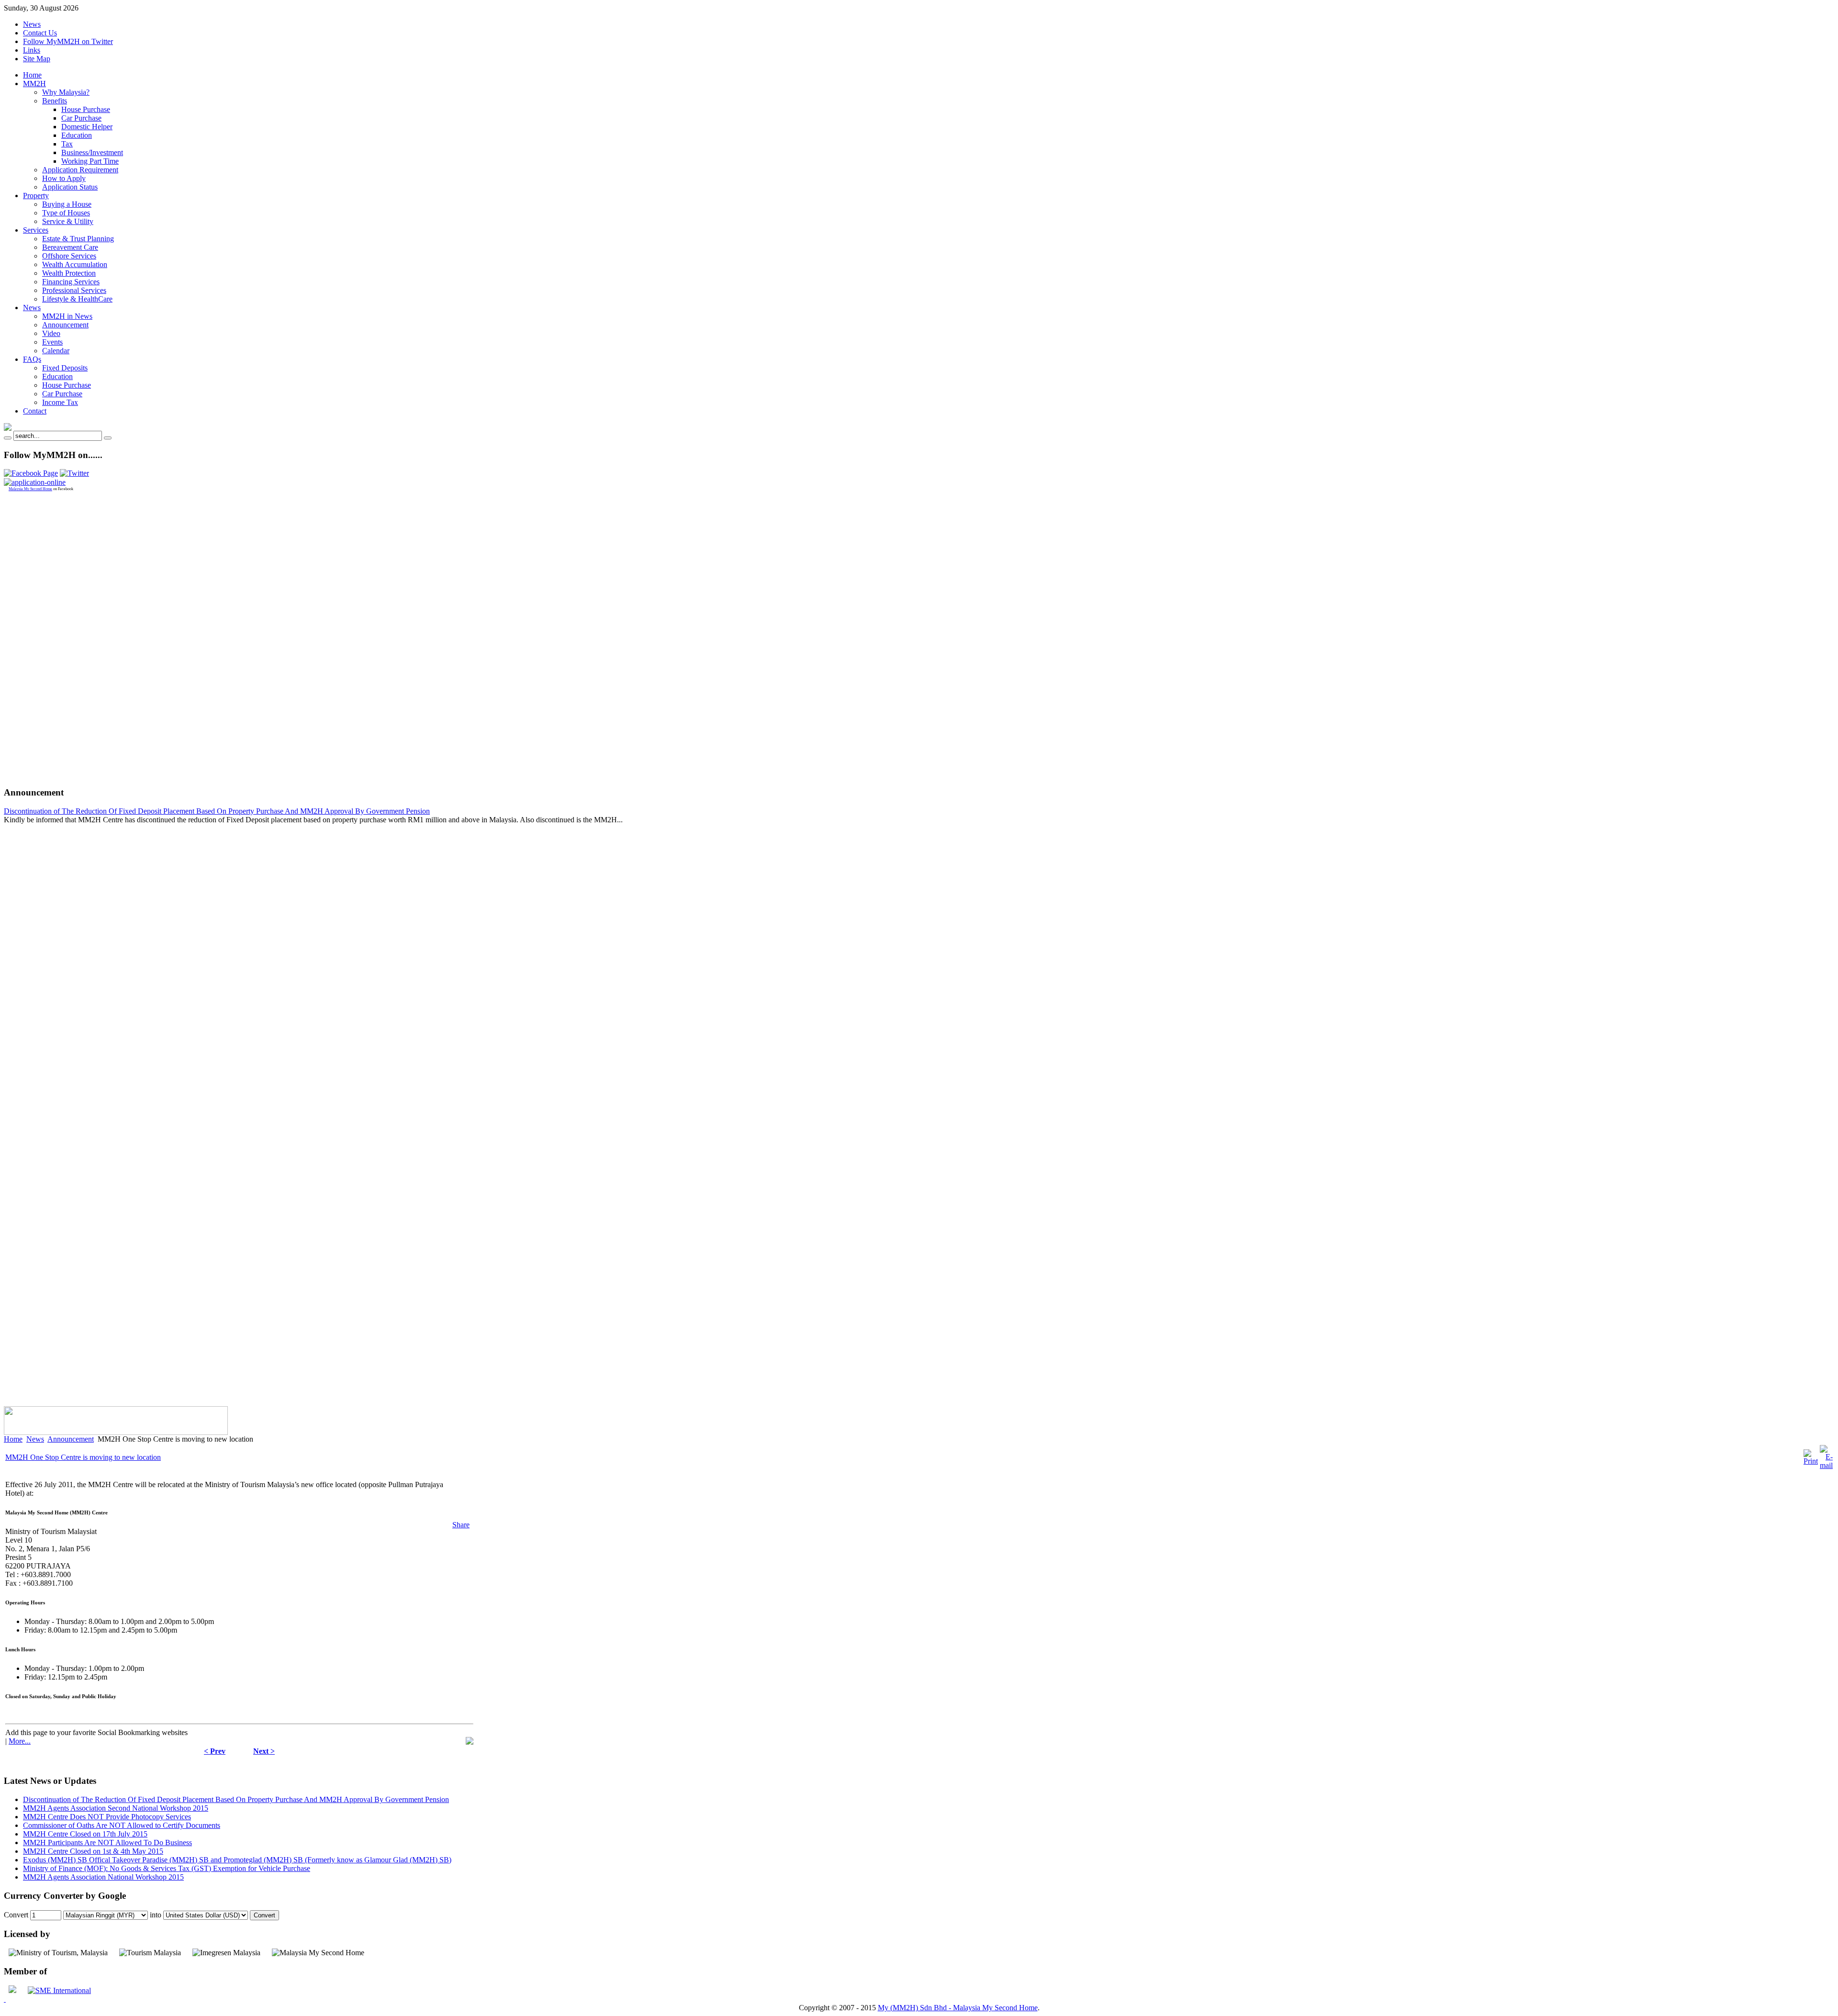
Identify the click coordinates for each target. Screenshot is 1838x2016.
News (32, 24)
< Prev (215, 1751)
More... (20, 1741)
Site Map (37, 59)
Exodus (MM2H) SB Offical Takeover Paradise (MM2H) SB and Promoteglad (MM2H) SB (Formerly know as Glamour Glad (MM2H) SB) (237, 1860)
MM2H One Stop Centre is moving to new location (83, 1457)
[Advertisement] (42, 635)
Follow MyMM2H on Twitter (68, 41)
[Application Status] (35, 482)
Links (32, 50)
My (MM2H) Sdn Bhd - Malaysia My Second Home (958, 2008)
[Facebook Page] (31, 473)
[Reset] (108, 438)
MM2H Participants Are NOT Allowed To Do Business (107, 1842)
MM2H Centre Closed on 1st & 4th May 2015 (93, 1851)
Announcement (71, 1439)
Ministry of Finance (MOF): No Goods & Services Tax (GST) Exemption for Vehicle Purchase (167, 1868)
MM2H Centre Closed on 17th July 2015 (85, 1834)
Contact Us (40, 33)
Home (13, 1439)
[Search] (8, 438)
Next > (264, 1751)
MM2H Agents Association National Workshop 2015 (103, 1877)
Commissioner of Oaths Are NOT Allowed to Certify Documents (122, 1825)
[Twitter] (74, 473)
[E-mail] (1826, 1465)
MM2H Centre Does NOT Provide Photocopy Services (107, 1817)
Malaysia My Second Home (30, 489)
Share (461, 1525)
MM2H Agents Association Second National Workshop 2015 (116, 1808)
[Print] (1811, 1461)
